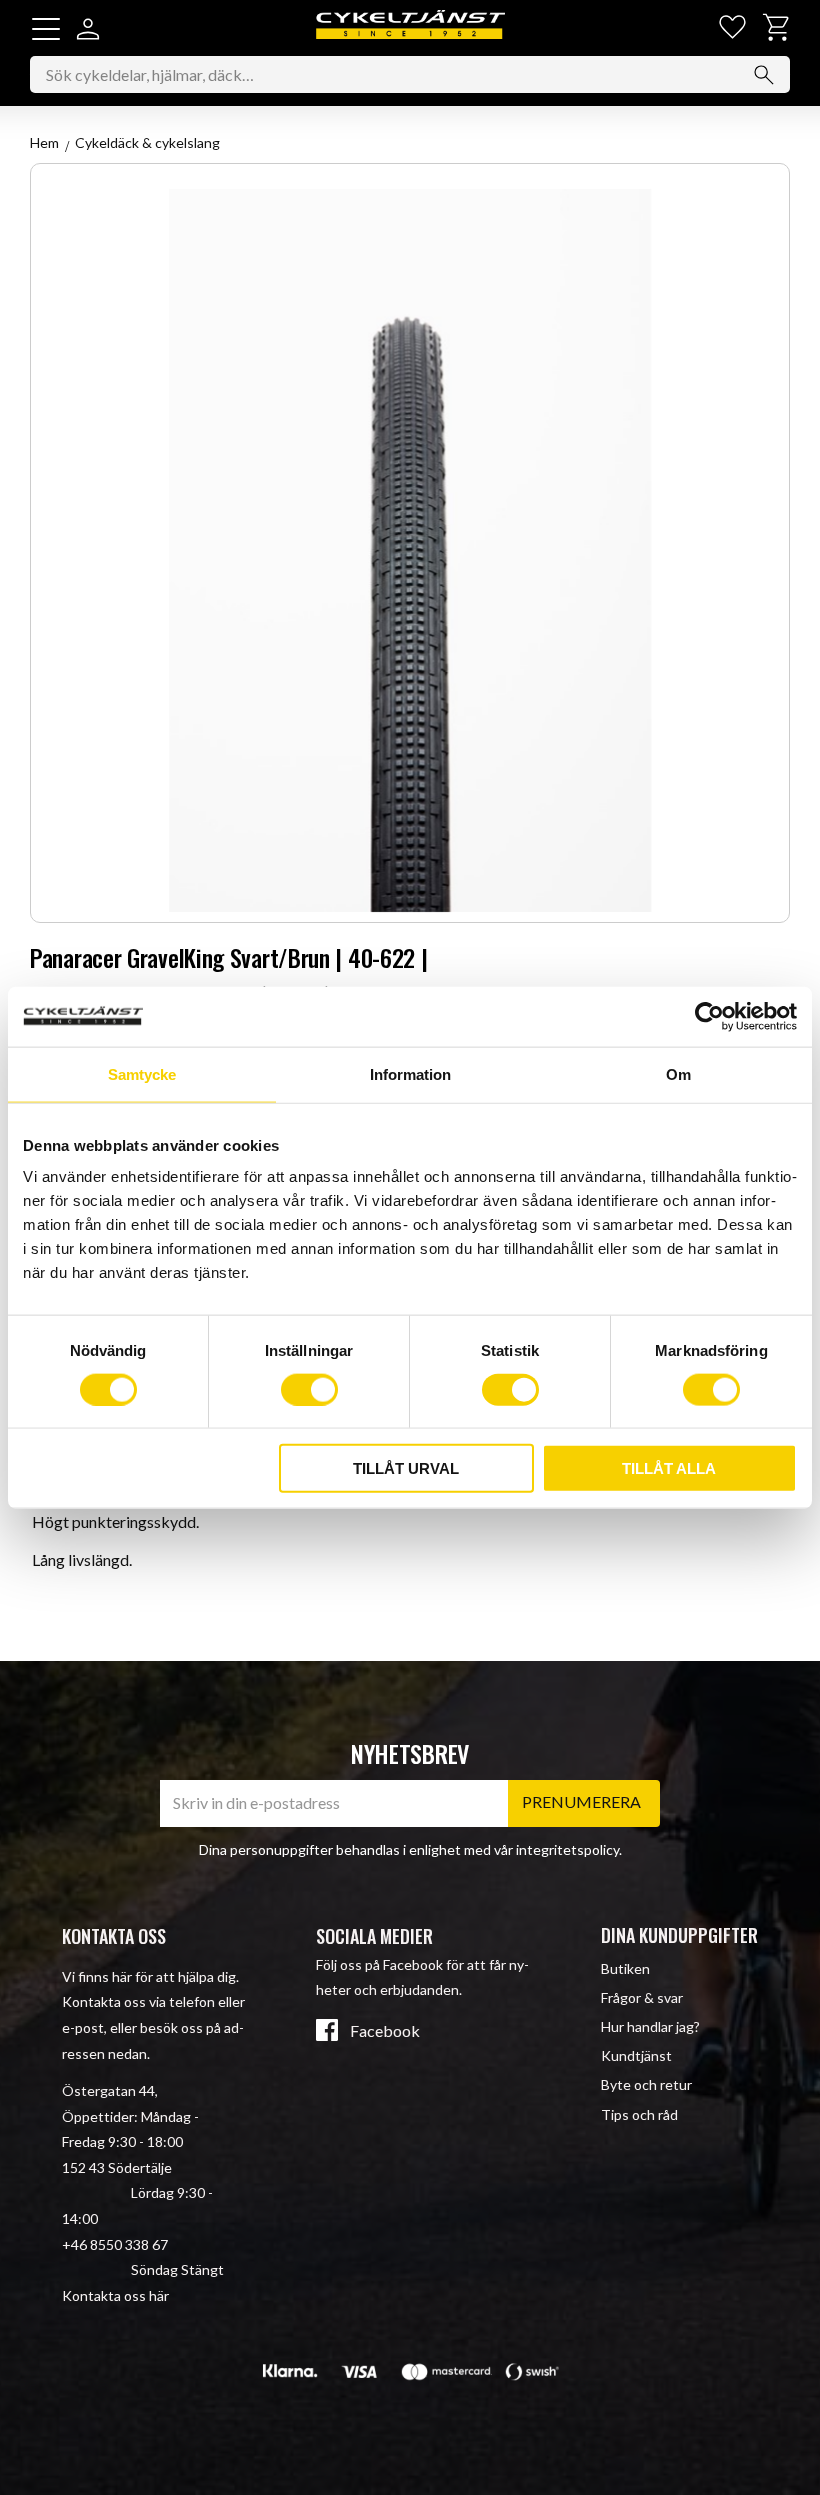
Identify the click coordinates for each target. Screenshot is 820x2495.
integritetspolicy (567, 1849)
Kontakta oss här (115, 2295)
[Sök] (764, 75)
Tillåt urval (406, 1468)
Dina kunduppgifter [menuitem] (679, 1935)
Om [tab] (678, 1073)
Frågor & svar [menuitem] (642, 1997)
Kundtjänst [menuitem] (636, 2055)
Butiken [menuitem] (625, 1968)
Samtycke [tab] (142, 1073)
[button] (46, 29)
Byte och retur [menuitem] (646, 2084)
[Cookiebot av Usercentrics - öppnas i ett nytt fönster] (709, 1016)
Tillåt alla (669, 1468)
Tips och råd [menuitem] (639, 2114)
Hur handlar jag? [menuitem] (650, 2026)
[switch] (309, 1389)
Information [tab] (410, 1073)
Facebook (385, 2031)
